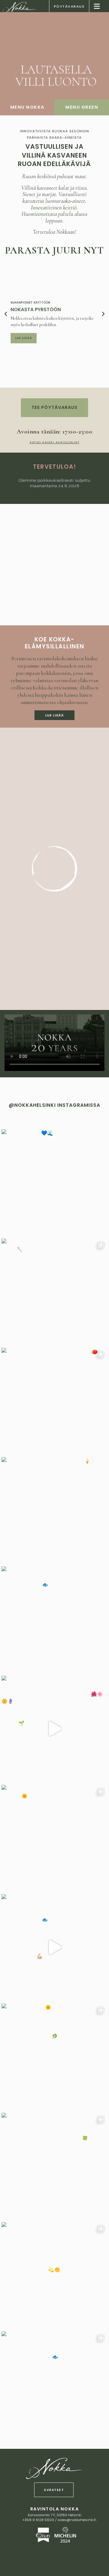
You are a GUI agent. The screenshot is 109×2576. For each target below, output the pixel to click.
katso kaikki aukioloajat (54, 442)
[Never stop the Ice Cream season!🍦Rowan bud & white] (54, 1510)
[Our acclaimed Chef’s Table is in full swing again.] (54, 1292)
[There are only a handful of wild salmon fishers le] (54, 1947)
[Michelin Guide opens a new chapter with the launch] (54, 2275)
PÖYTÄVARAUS (69, 6)
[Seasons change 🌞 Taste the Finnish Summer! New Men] (54, 2057)
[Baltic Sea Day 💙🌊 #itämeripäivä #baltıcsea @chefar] (54, 1182)
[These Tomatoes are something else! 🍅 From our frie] (54, 1401)
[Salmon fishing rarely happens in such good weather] (54, 1838)
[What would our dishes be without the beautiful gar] (54, 1729)
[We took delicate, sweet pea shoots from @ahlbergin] (54, 2166)
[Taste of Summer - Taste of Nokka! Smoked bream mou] (54, 1619)
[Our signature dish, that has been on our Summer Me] (54, 2384)
